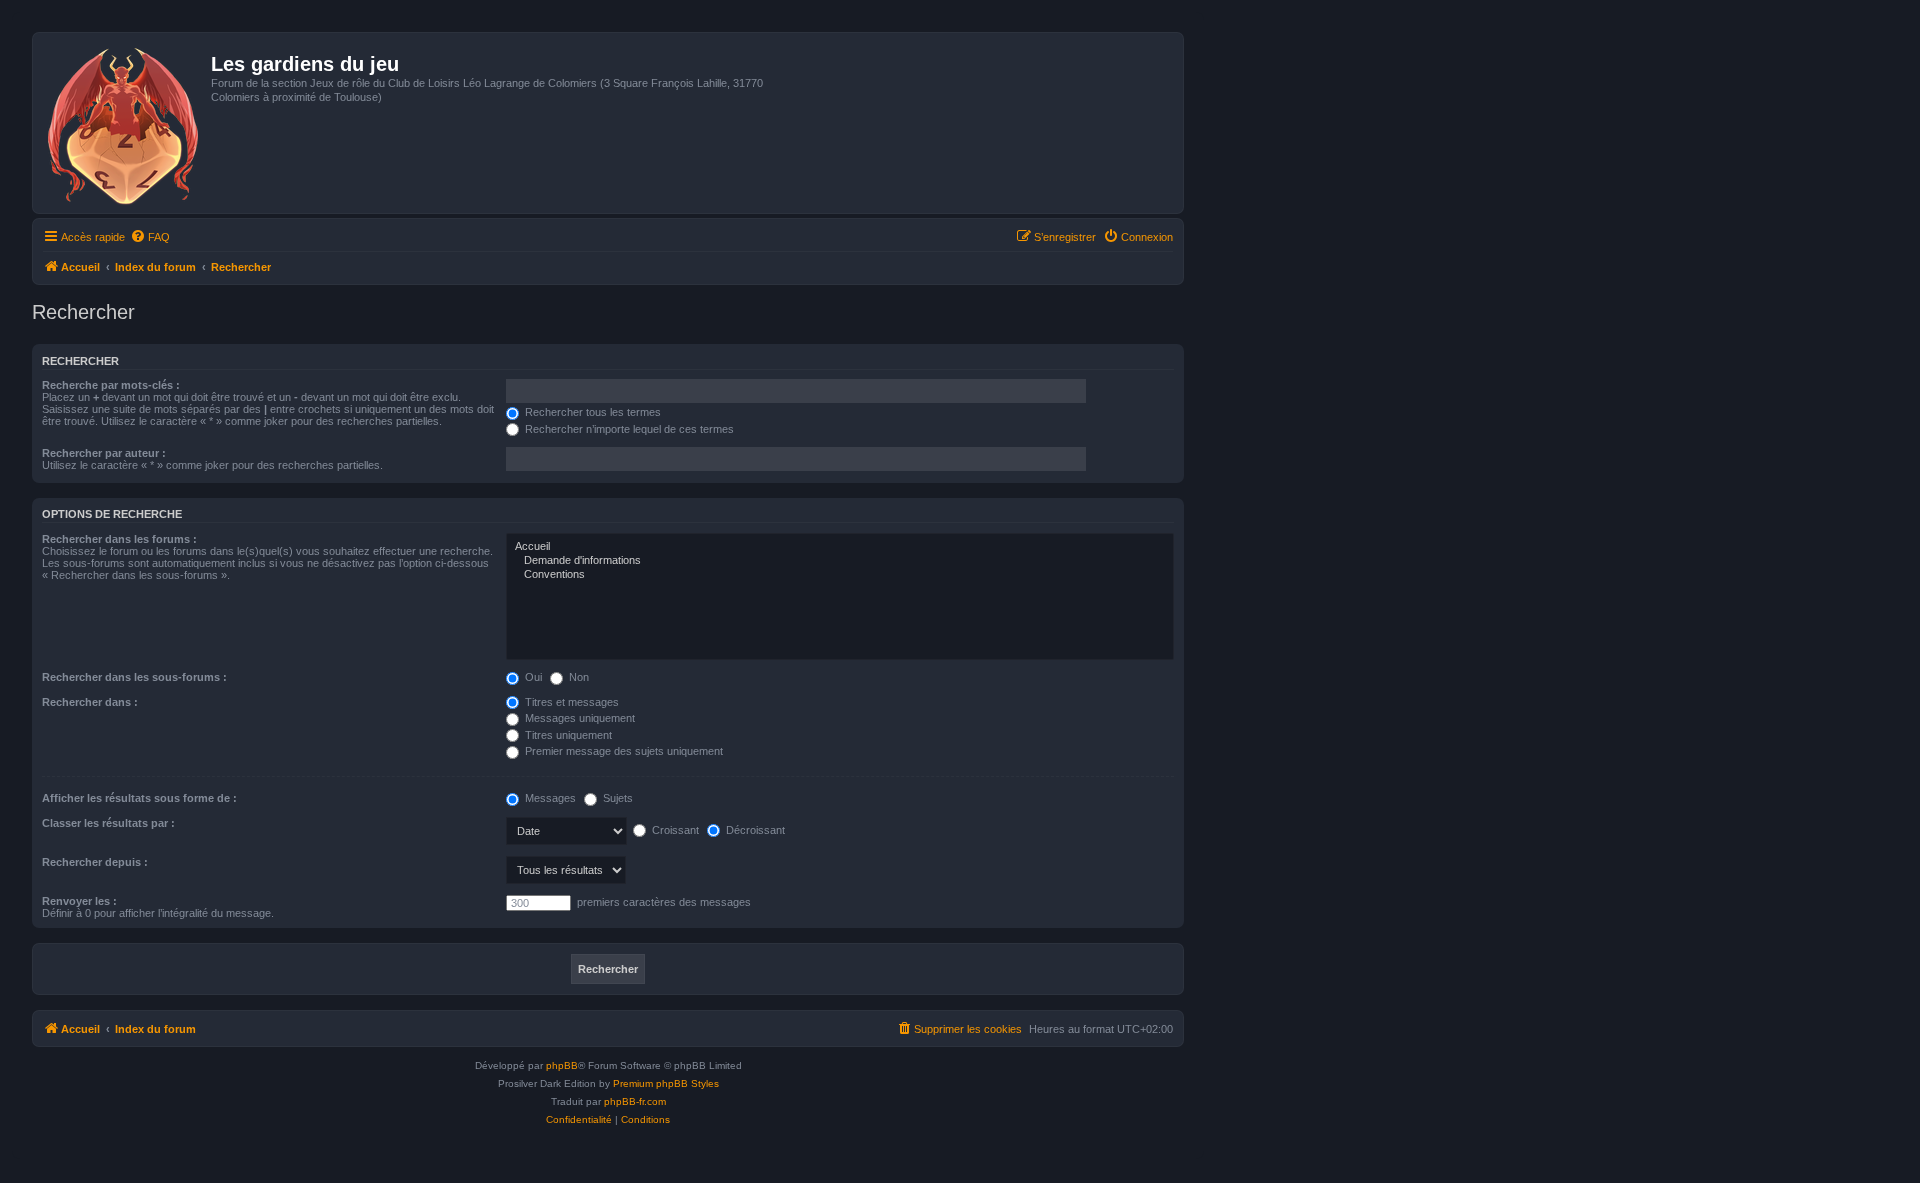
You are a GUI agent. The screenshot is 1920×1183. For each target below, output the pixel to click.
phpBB (562, 1065)
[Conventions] (840, 575)
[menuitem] (150, 237)
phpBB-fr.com (635, 1101)
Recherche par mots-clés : (111, 385)
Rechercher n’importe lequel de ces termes (628, 429)
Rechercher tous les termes (591, 412)
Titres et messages (570, 702)
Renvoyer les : (79, 901)
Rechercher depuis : (95, 862)
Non (577, 677)
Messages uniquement (578, 718)
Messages (549, 798)
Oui (532, 677)
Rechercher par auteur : (104, 453)
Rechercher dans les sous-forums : (134, 677)
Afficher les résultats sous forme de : (139, 798)
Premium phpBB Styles (666, 1083)
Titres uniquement (567, 735)
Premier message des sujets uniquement (622, 751)
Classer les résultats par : (108, 823)
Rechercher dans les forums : (119, 539)
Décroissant (754, 830)
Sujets (616, 798)
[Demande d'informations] (840, 561)
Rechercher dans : (90, 702)
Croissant (674, 830)
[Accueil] (124, 123)
